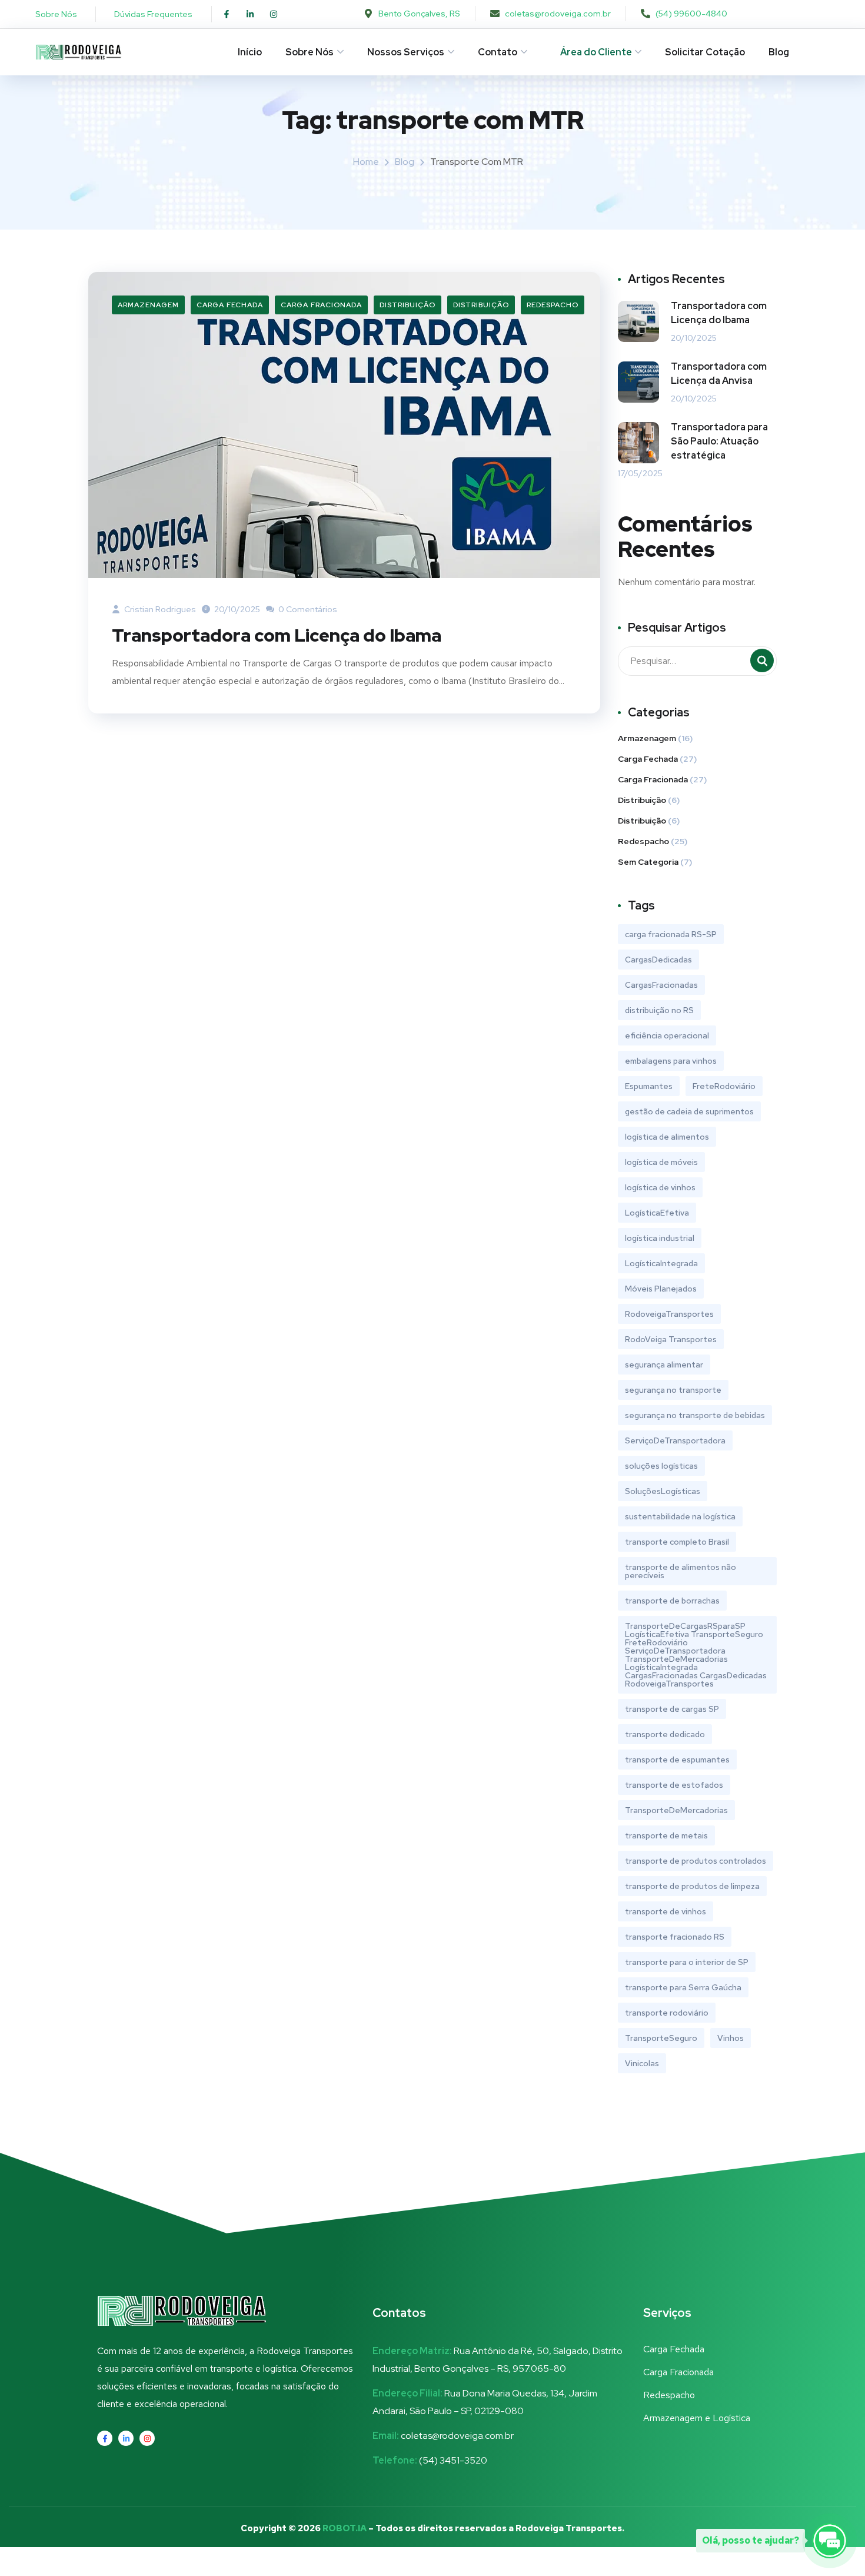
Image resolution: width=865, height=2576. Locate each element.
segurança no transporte (673, 1390)
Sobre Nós (310, 52)
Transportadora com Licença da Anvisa (719, 374)
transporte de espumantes (677, 1760)
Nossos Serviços (406, 52)
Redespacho (553, 305)
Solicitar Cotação (705, 52)
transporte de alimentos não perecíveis (681, 1571)
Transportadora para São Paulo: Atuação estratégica (719, 441)
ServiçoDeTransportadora (675, 1440)
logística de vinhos (660, 1187)
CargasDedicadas (658, 960)
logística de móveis (661, 1162)
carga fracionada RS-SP (671, 934)
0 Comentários (307, 609)
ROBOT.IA (345, 2528)
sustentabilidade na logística (680, 1516)
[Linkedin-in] (250, 14)
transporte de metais (666, 1835)
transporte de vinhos (666, 1911)
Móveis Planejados (661, 1289)
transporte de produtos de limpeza (692, 1886)
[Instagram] (274, 14)
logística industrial (660, 1238)
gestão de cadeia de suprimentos (689, 1111)
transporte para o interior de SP (687, 1962)
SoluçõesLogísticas (663, 1491)
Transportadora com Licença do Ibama (277, 635)
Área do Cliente (596, 52)
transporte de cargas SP (672, 1709)
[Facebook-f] (227, 14)
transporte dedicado (665, 1734)
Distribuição (407, 305)
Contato (498, 52)
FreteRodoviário (724, 1086)
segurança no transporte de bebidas (695, 1415)
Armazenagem (148, 305)
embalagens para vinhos (671, 1061)
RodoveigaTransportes (669, 1314)
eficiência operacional (667, 1035)
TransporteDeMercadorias (676, 1810)
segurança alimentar (664, 1365)
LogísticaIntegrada (661, 1263)
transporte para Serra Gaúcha (683, 1987)
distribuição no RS (659, 1010)
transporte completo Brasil (677, 1542)
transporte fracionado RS (675, 1937)
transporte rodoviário (667, 2013)
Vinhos (731, 2038)
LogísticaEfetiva (657, 1213)
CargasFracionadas (661, 985)
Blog (779, 52)
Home (366, 162)
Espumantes (649, 1086)
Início (250, 52)
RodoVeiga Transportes (671, 1339)
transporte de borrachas (672, 1601)
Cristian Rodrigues (159, 609)
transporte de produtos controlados (696, 1861)
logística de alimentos (667, 1137)
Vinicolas (642, 2063)
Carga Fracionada (321, 305)
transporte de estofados (674, 1785)
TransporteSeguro (661, 2038)
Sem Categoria (648, 862)
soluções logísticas (661, 1466)
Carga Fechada (230, 305)
